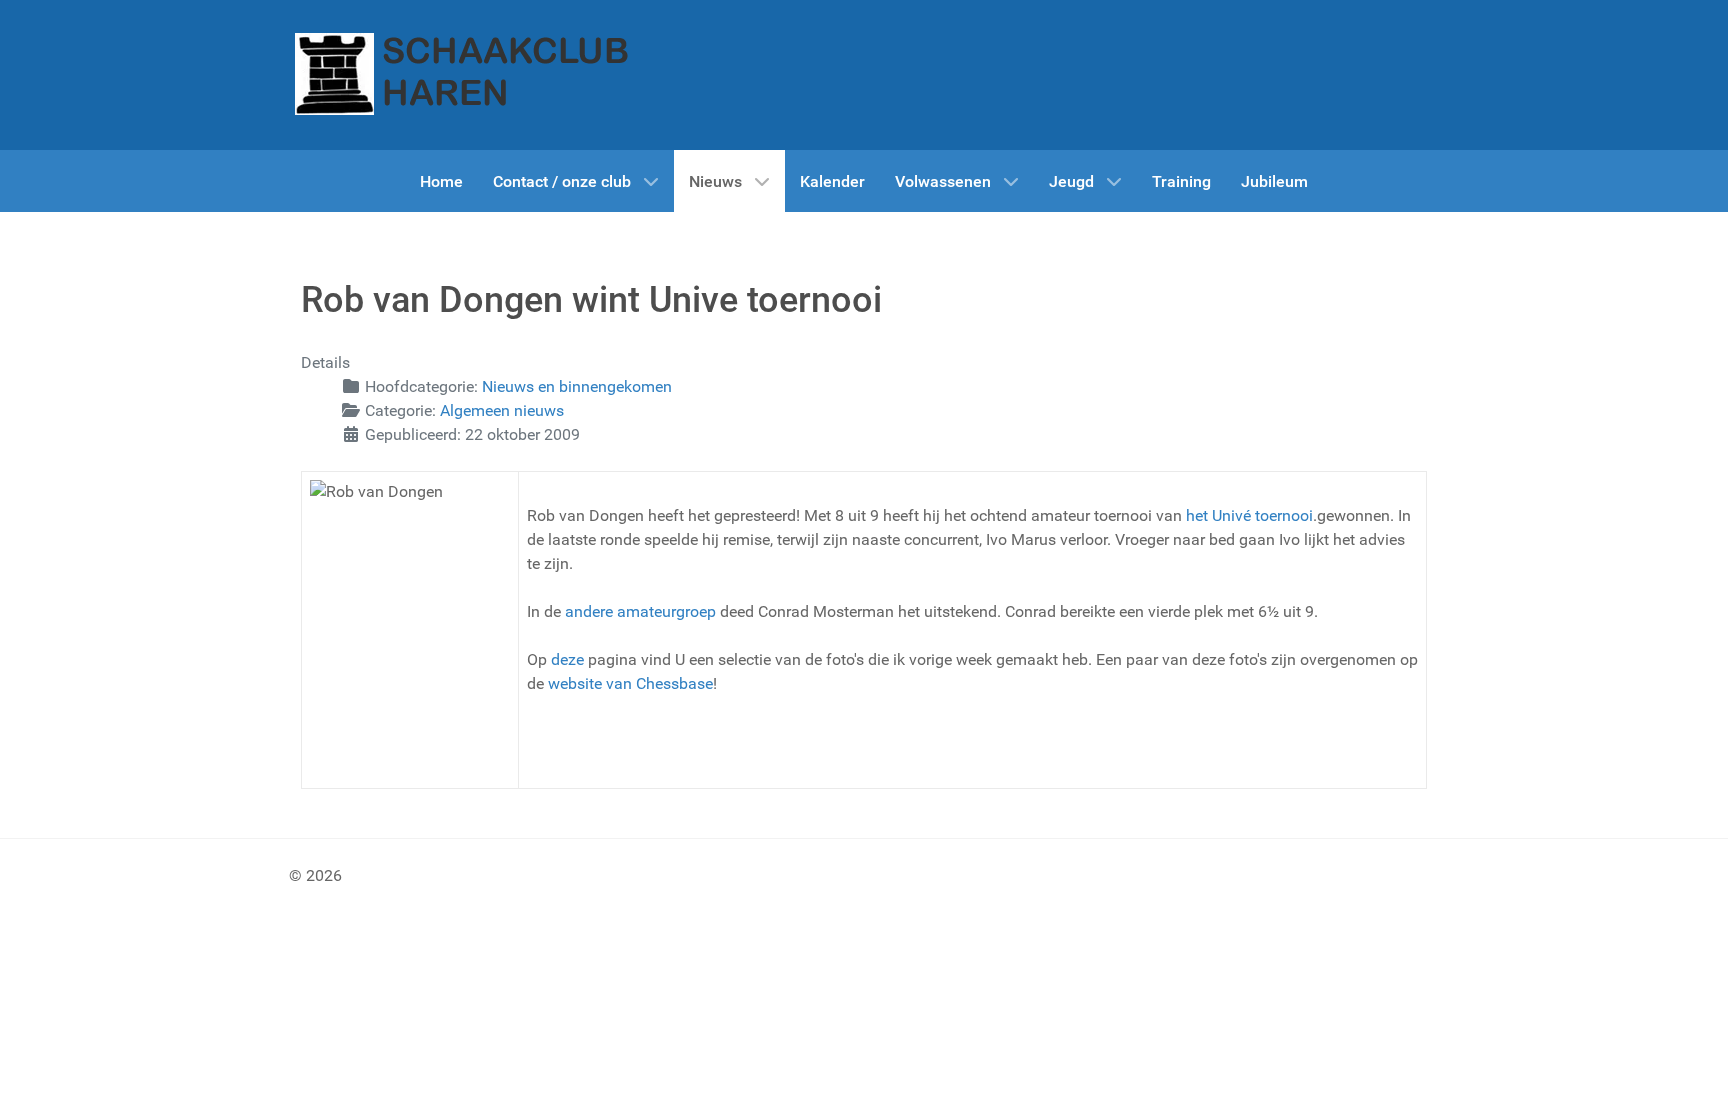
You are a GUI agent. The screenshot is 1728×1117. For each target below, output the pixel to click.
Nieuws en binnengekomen (577, 386)
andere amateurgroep (640, 611)
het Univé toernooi (1249, 515)
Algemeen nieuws (502, 410)
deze (567, 659)
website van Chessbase (630, 683)
